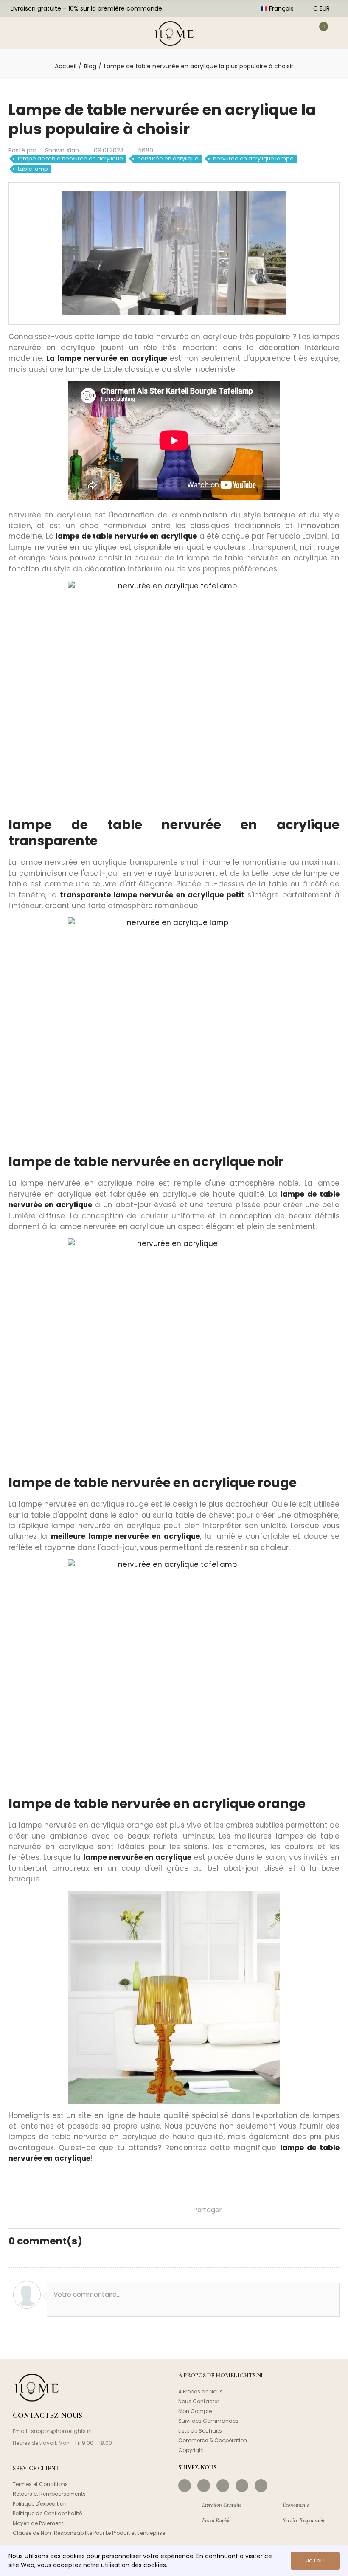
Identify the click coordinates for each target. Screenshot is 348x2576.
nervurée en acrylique (168, 159)
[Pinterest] (223, 2486)
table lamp (33, 169)
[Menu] (17, 33)
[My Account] (296, 33)
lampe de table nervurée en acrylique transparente (174, 833)
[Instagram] (204, 2486)
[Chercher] (44, 33)
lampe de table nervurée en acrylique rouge (153, 1483)
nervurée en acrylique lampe (253, 159)
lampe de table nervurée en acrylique (70, 159)
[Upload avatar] (27, 2295)
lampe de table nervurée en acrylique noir (146, 1162)
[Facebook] (185, 2486)
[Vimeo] (261, 2486)
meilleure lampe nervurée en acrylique (125, 1536)
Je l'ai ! (315, 2561)
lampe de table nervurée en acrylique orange (157, 1804)
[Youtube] (242, 2486)
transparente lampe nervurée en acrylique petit (152, 895)
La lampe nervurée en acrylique (107, 358)
